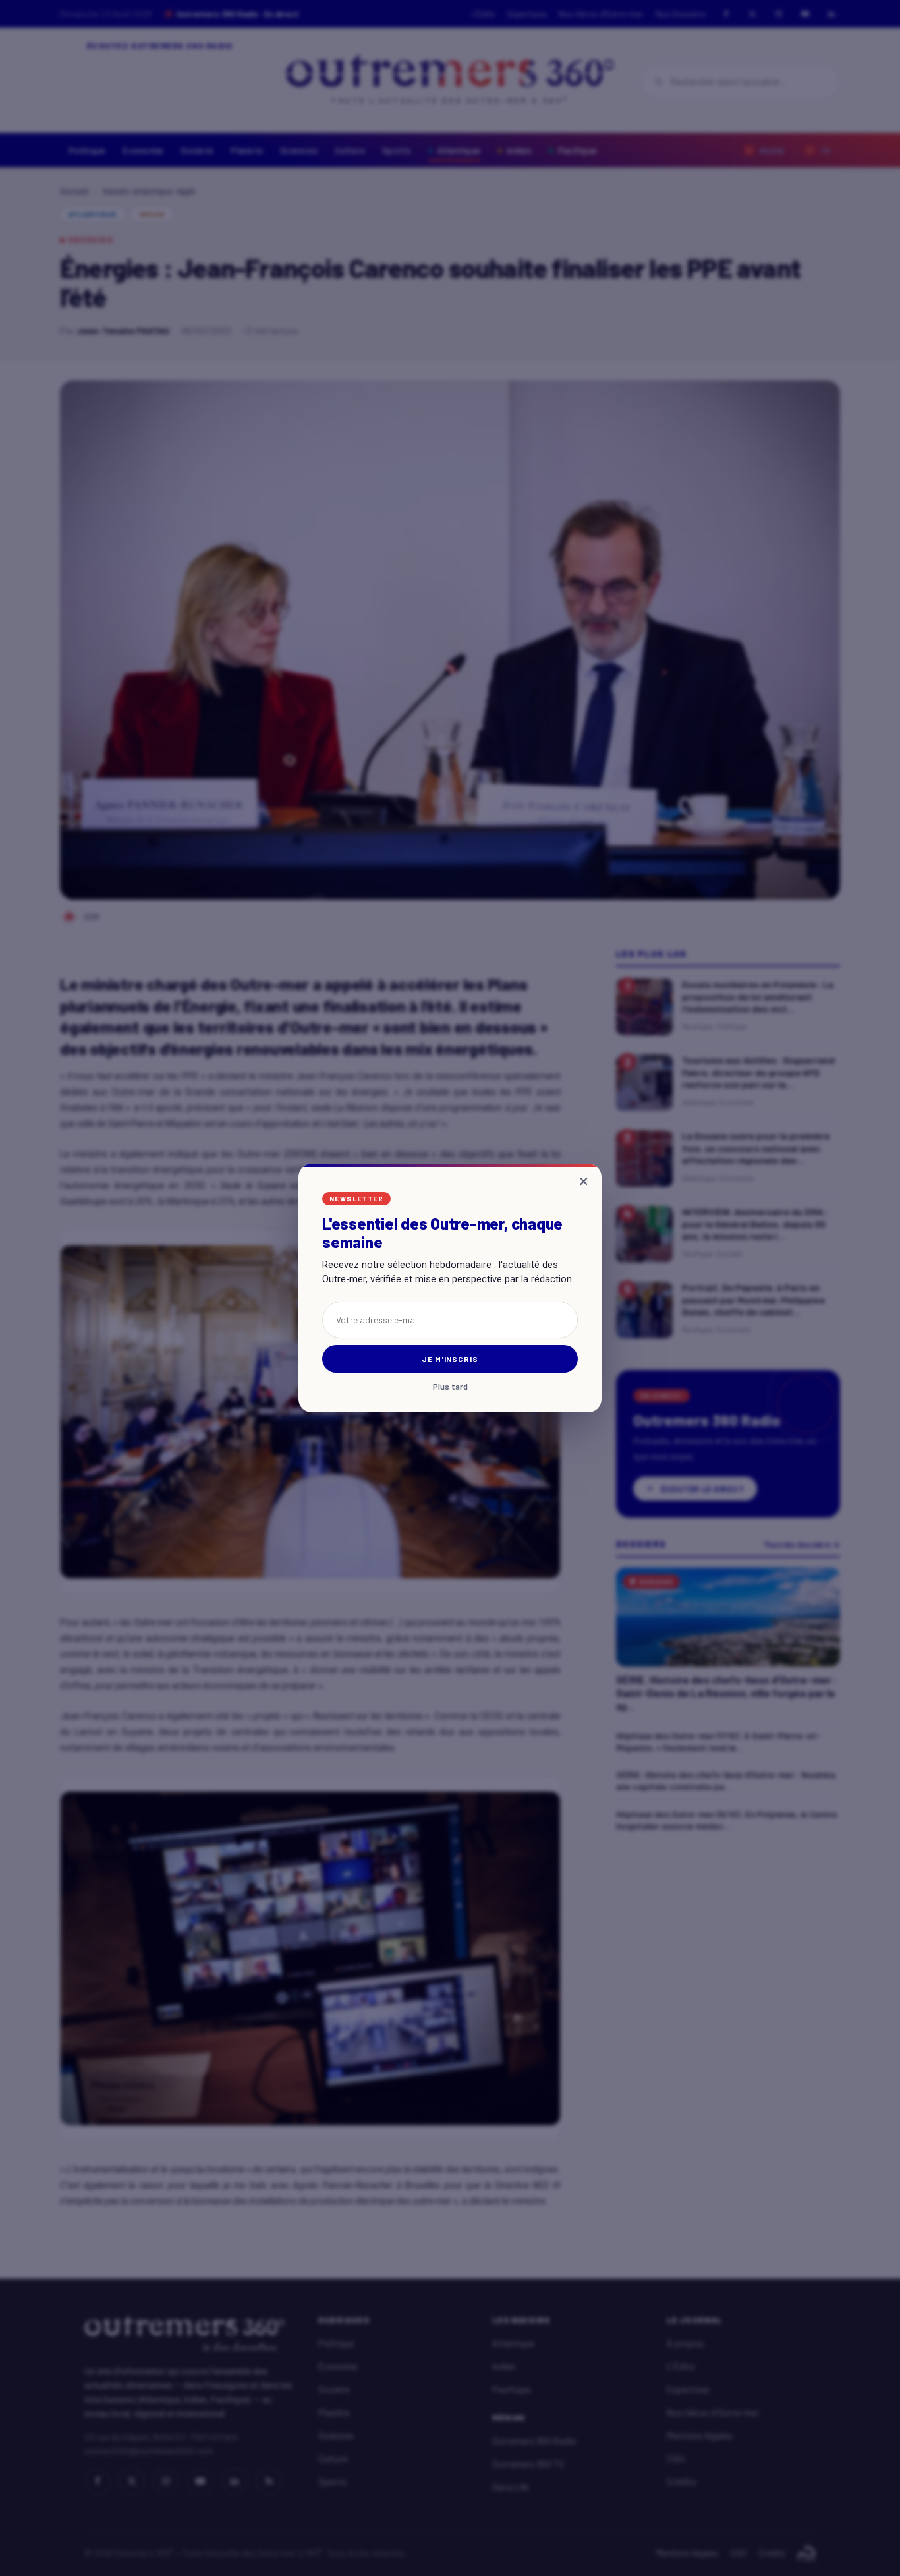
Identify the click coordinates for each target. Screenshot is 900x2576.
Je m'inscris (450, 1359)
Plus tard (450, 1387)
